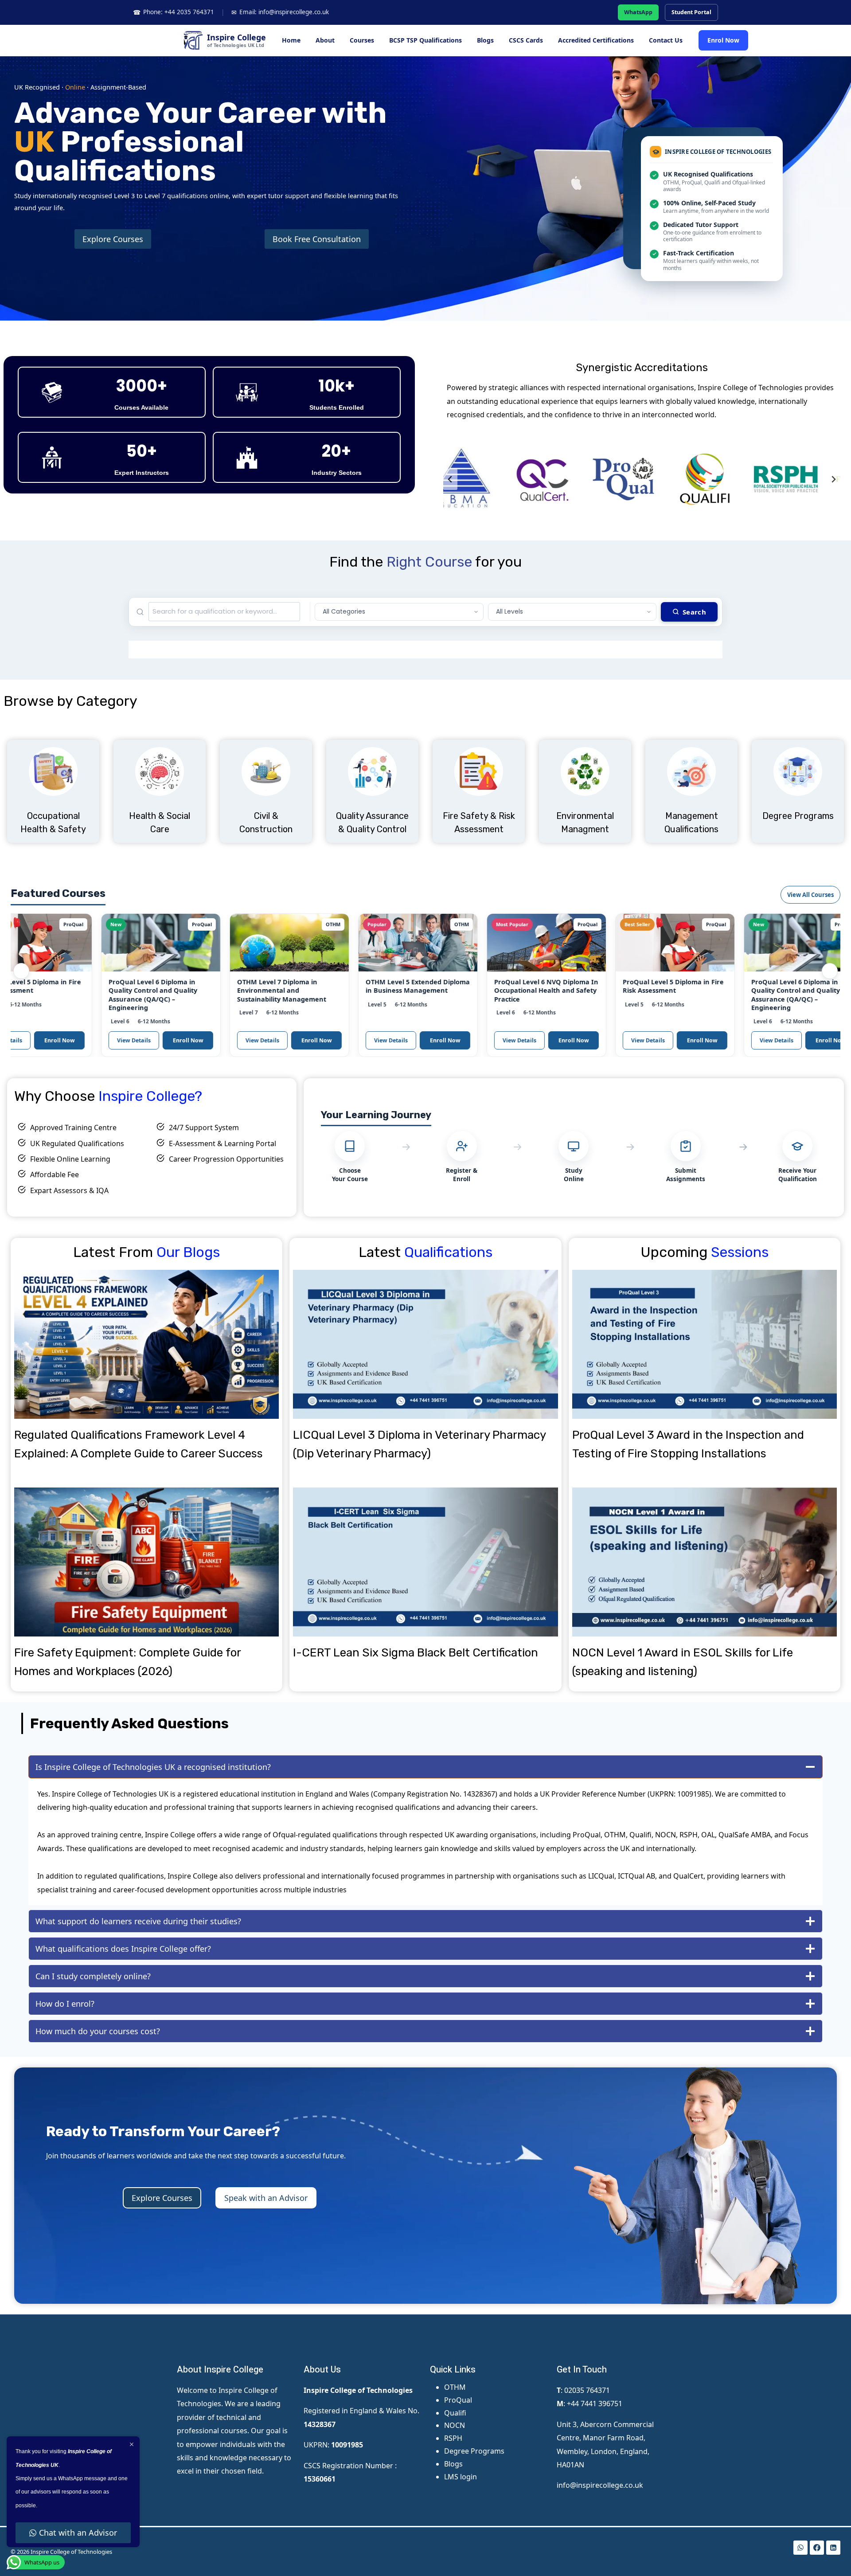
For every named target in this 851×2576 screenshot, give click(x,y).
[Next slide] (833, 479)
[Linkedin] (833, 2548)
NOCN (455, 2425)
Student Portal (691, 12)
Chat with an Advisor (78, 2533)
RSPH (453, 2438)
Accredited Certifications (596, 40)
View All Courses (810, 895)
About (325, 40)
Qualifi (455, 2413)
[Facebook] (817, 2548)
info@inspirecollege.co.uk (600, 2485)
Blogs (485, 40)
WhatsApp (638, 12)
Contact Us (666, 40)
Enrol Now (723, 40)
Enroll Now (121, 1040)
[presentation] (146, 1344)
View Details (67, 1040)
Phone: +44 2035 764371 (174, 12)
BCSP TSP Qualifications (425, 40)
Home (291, 40)
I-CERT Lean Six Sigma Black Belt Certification (416, 1653)
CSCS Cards (526, 40)
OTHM (455, 2387)
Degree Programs (474, 2451)
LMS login (461, 2477)
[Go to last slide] (450, 479)
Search (694, 612)
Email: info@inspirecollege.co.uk (280, 12)
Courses (362, 40)
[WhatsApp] (800, 2548)
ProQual (458, 2400)
